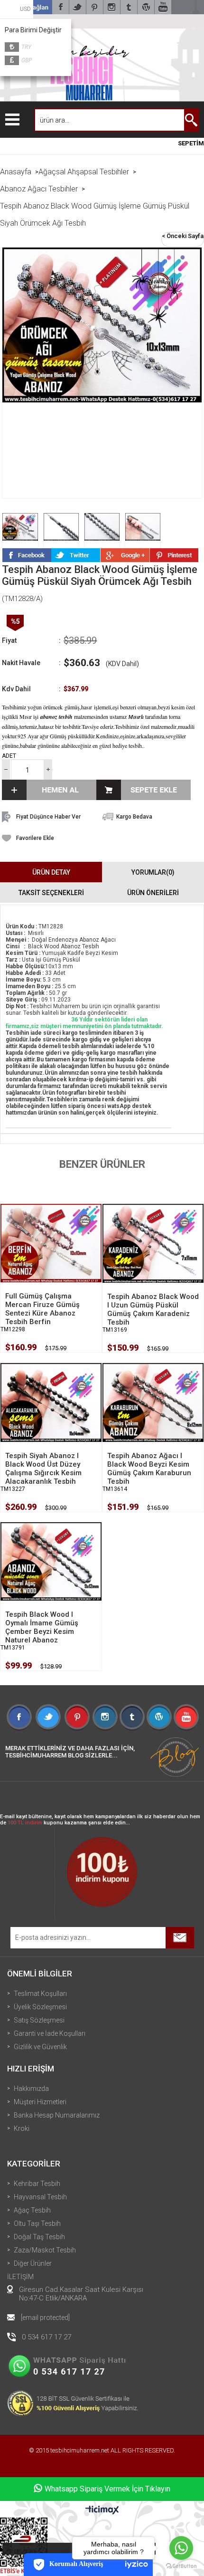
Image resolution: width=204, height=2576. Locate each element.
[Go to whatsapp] (181, 2548)
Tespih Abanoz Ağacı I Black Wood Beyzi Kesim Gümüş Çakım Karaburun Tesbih (149, 1469)
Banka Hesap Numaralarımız (57, 2115)
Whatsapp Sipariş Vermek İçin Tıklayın (107, 2489)
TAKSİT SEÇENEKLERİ (51, 893)
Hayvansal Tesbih (40, 2197)
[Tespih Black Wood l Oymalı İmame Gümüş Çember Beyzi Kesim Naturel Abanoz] (51, 1561)
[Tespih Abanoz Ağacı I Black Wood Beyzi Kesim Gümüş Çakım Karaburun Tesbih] (153, 1402)
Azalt (6, 769)
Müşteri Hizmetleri (40, 2102)
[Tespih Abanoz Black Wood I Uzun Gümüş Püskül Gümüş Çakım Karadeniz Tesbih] (153, 1243)
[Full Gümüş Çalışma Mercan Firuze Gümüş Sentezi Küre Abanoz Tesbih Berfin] (51, 1243)
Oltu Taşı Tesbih (37, 2223)
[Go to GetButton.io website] (181, 2566)
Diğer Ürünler (33, 2263)
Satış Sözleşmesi (39, 2020)
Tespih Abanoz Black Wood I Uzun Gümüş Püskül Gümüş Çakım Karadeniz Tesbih (153, 1309)
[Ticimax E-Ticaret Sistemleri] (102, 2510)
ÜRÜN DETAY (51, 872)
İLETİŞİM (20, 2277)
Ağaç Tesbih (32, 2210)
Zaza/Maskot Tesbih (45, 2250)
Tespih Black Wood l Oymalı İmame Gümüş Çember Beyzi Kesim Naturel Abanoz (42, 1627)
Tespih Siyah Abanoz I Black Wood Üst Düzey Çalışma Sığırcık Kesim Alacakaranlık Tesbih (43, 1469)
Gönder (180, 1938)
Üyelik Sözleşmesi (40, 2007)
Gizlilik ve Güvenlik (40, 2047)
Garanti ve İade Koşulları (50, 2033)
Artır (48, 769)
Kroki (22, 2128)
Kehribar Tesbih (37, 2184)
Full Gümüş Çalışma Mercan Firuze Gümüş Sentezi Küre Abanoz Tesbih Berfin (42, 1309)
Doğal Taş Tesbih (39, 2237)
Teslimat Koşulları (40, 1994)
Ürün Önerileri (153, 893)
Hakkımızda (31, 2089)
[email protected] (45, 2318)
